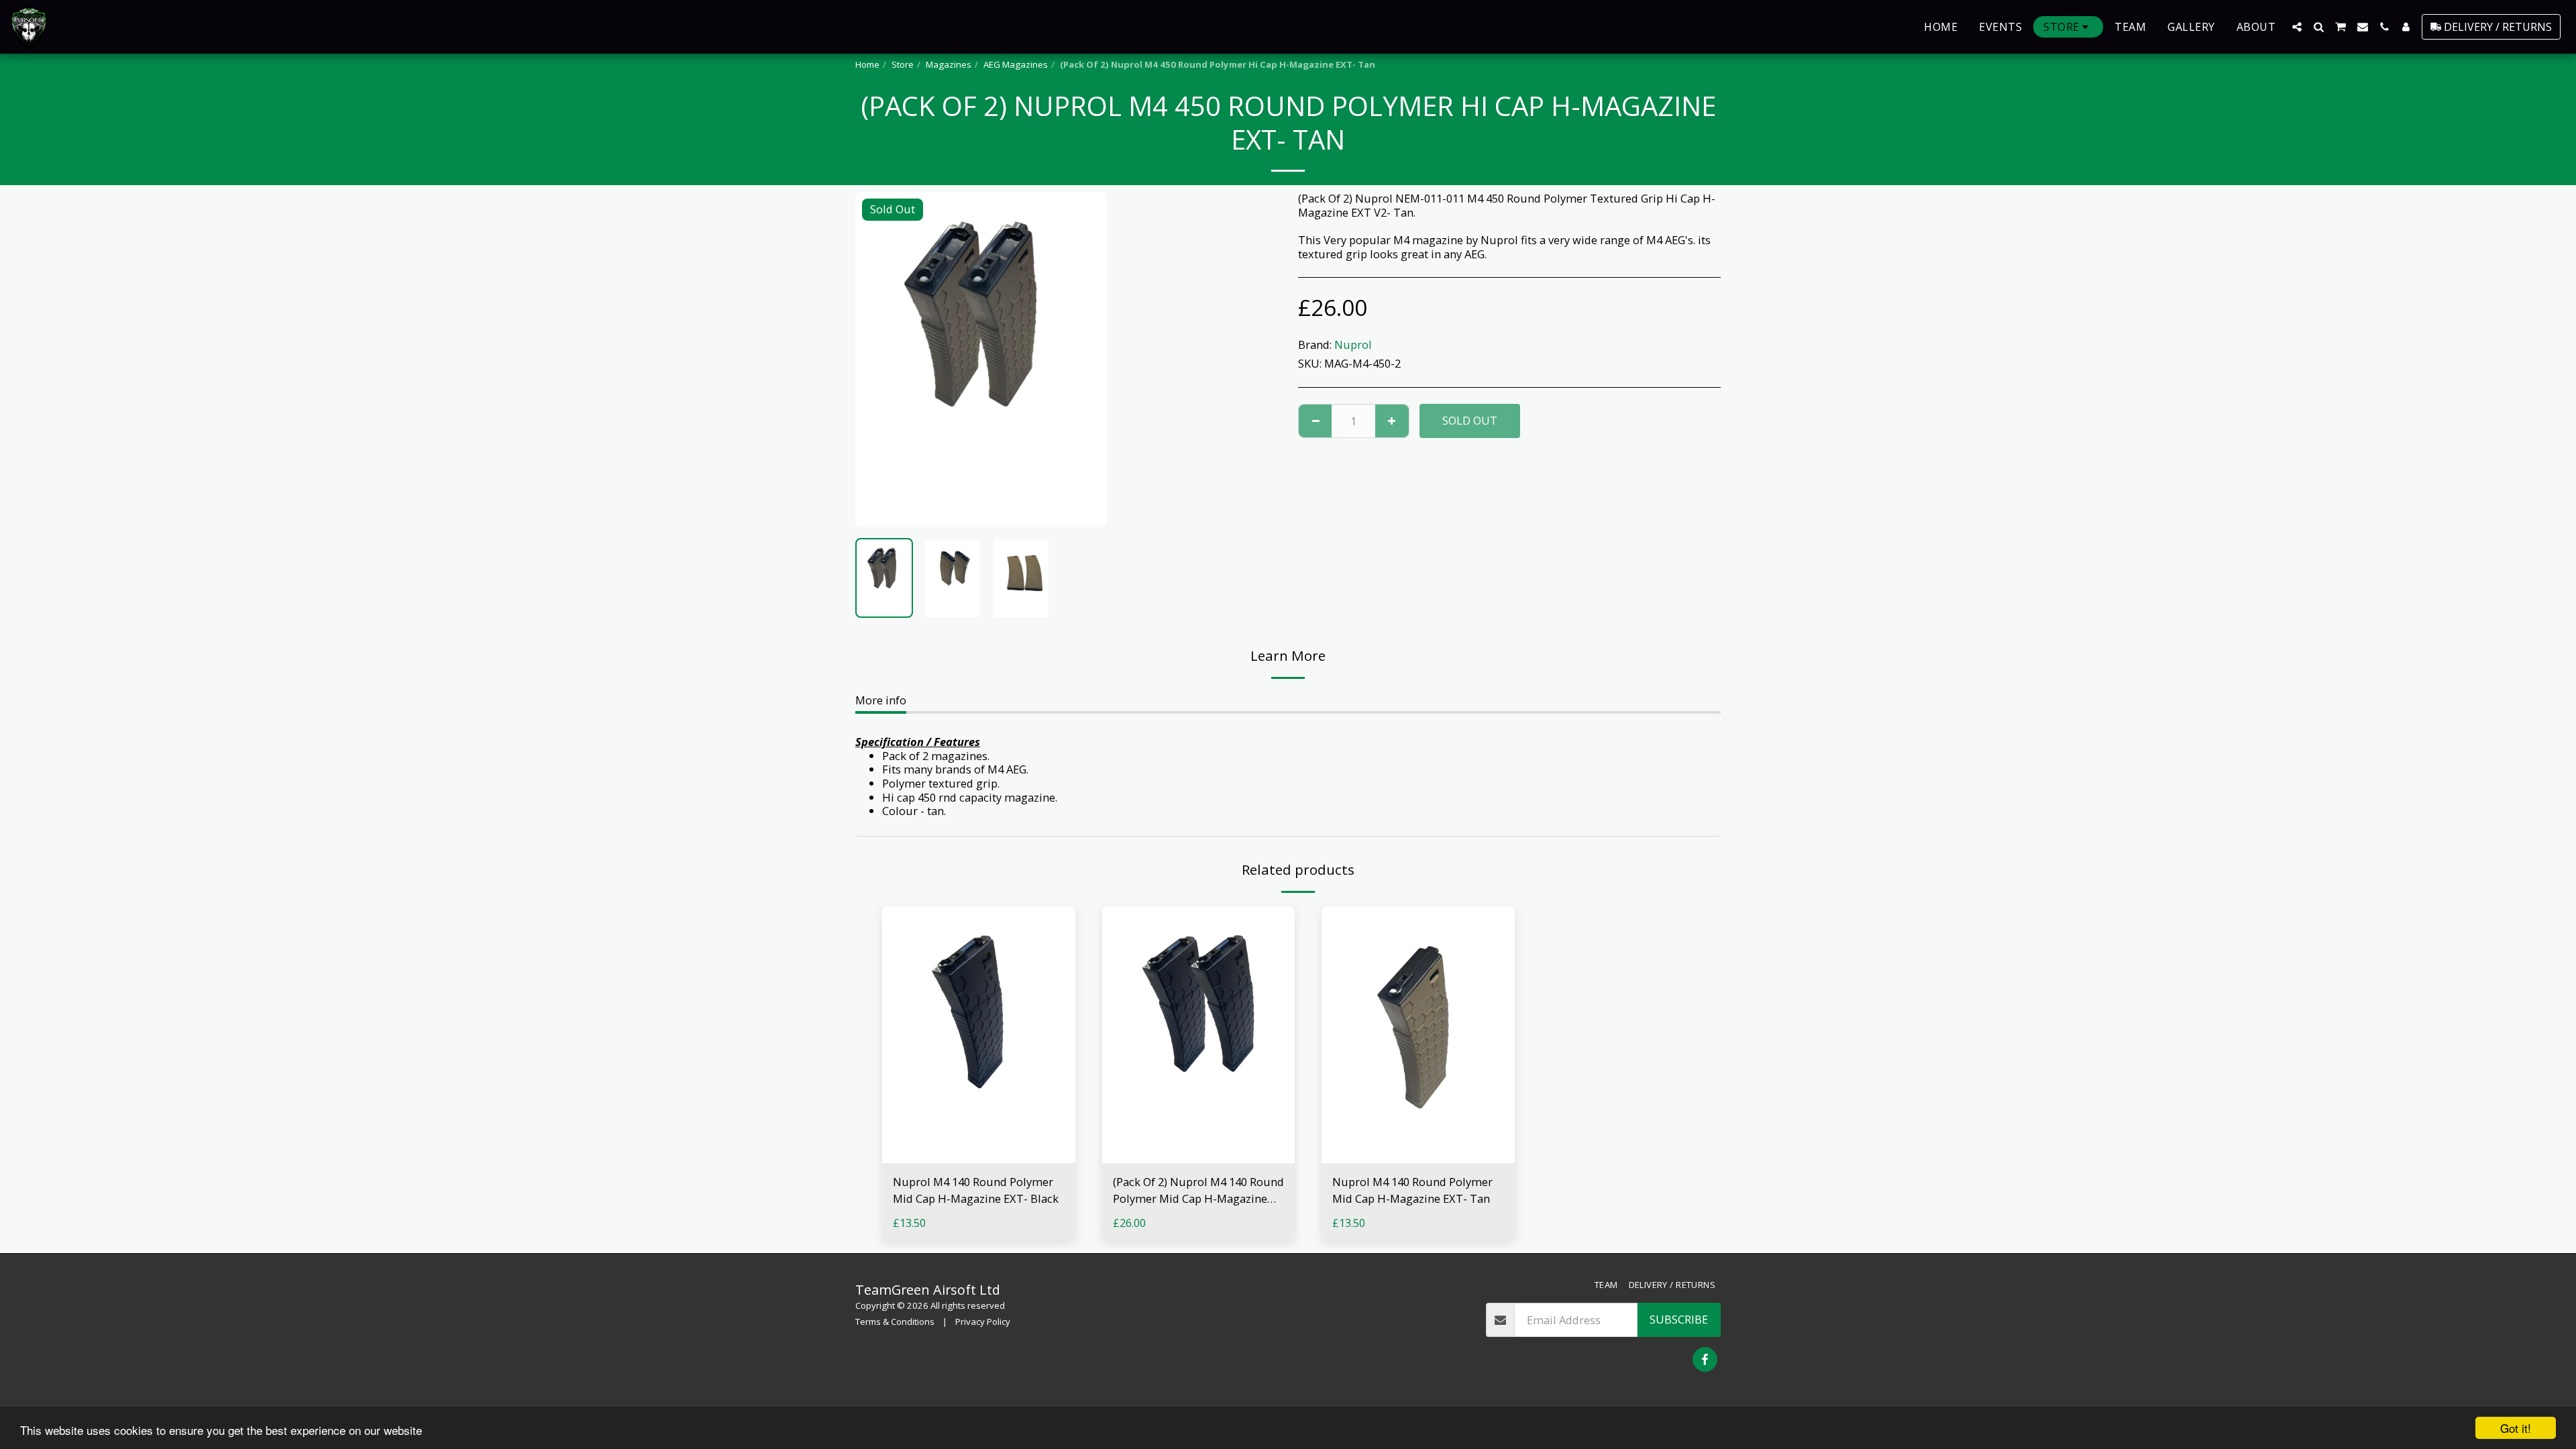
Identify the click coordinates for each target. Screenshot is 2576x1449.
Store (903, 64)
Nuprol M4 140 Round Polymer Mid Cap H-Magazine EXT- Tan (1412, 1190)
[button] (2297, 27)
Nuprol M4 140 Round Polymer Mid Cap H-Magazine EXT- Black (976, 1190)
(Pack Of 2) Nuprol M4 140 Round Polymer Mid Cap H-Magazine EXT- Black (1198, 1191)
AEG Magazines (1016, 64)
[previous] (877, 360)
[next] (1085, 360)
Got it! (2516, 1428)
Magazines (949, 64)
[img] (979, 1035)
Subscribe (1679, 1319)
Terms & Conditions (895, 1322)
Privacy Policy (983, 1322)
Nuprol (1353, 344)
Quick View (978, 1156)
